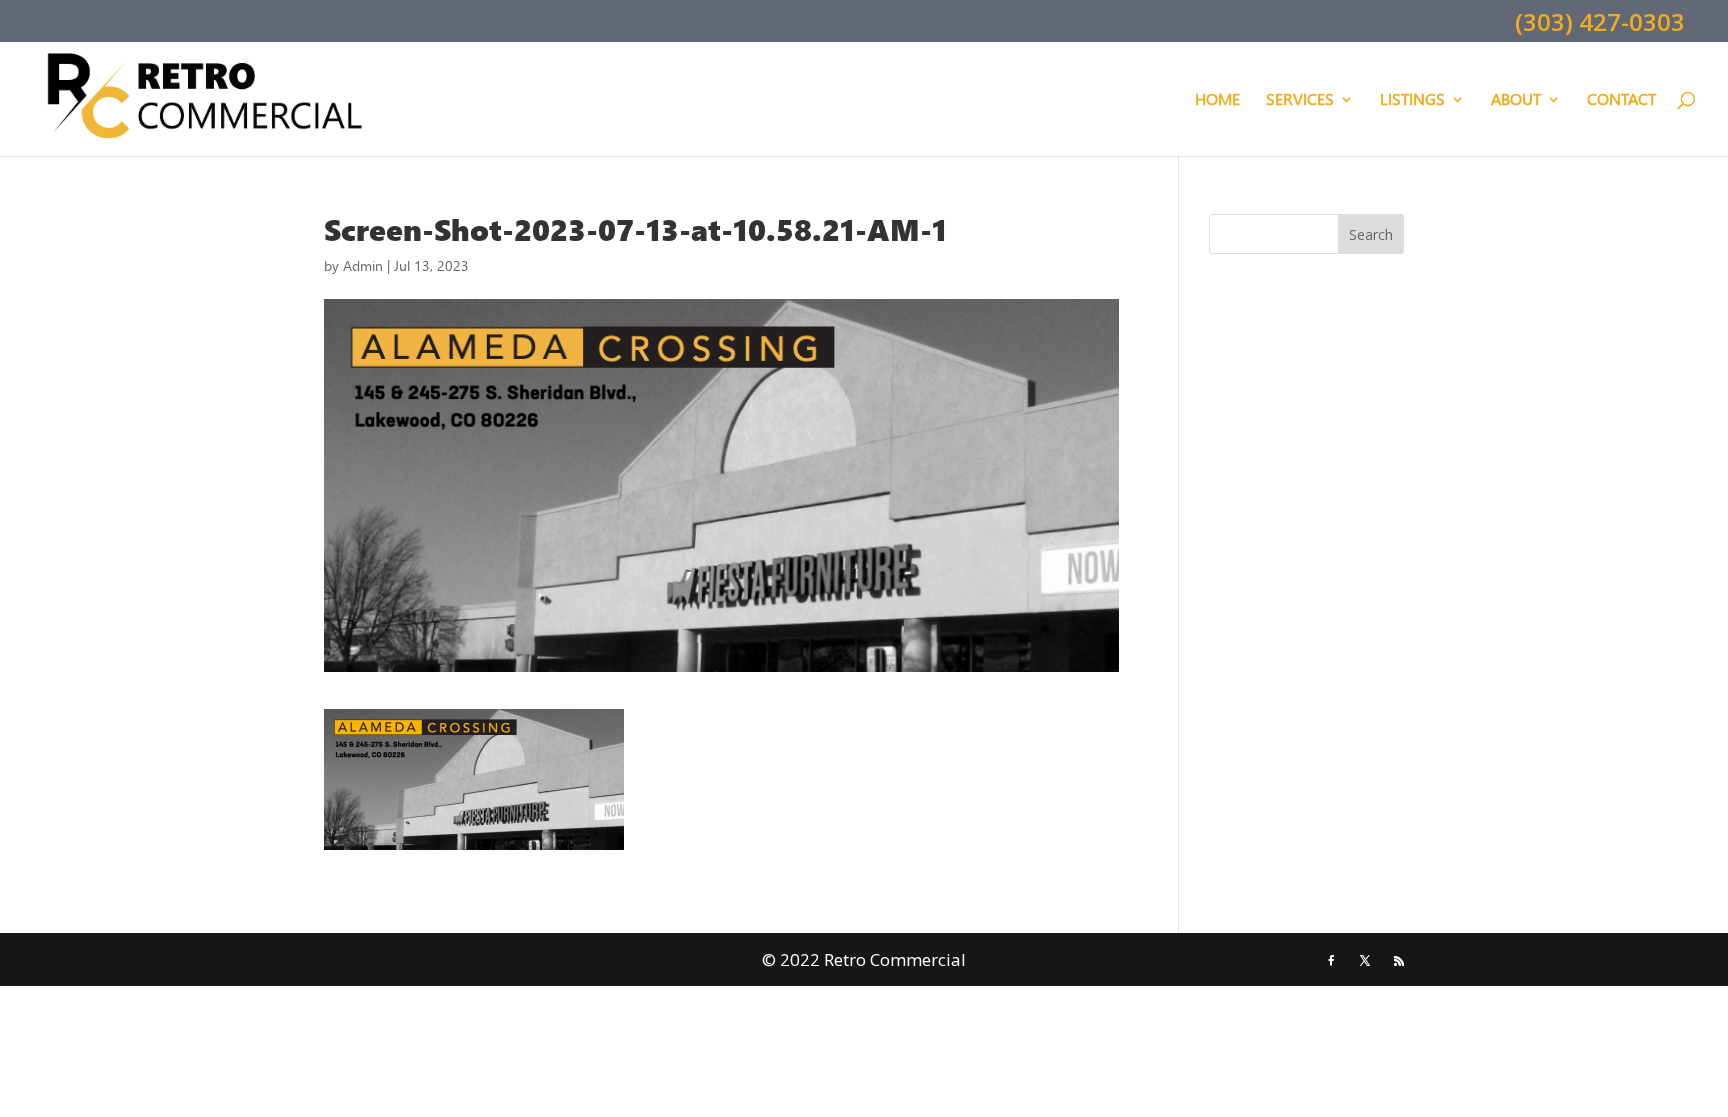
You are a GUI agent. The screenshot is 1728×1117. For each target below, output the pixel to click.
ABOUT (1516, 100)
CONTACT (1621, 100)
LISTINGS (1412, 100)
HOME (1217, 100)
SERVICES (1300, 100)
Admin (363, 265)
